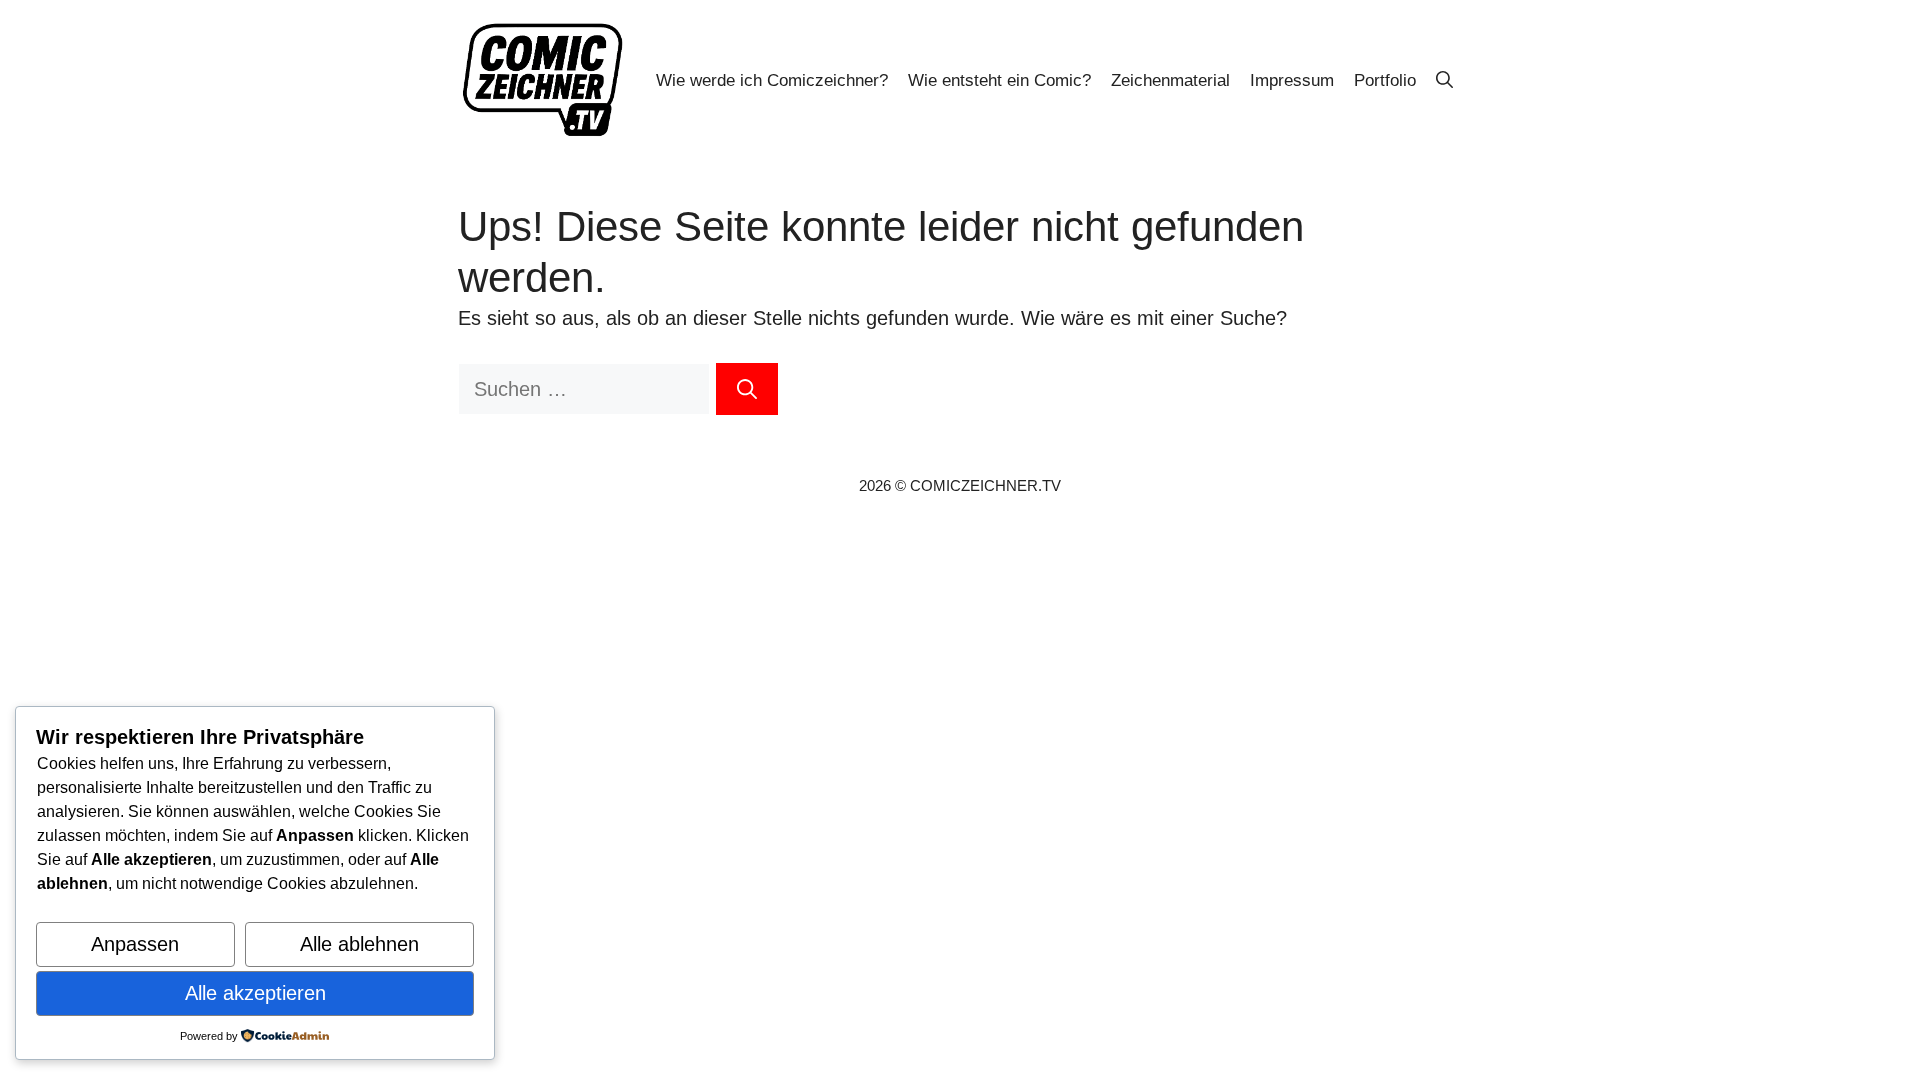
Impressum (1292, 80)
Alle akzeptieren (255, 993)
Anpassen (135, 944)
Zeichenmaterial (1170, 80)
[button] (1444, 81)
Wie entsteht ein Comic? (999, 80)
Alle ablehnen (359, 944)
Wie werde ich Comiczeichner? (772, 80)
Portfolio (1385, 80)
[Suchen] (747, 389)
